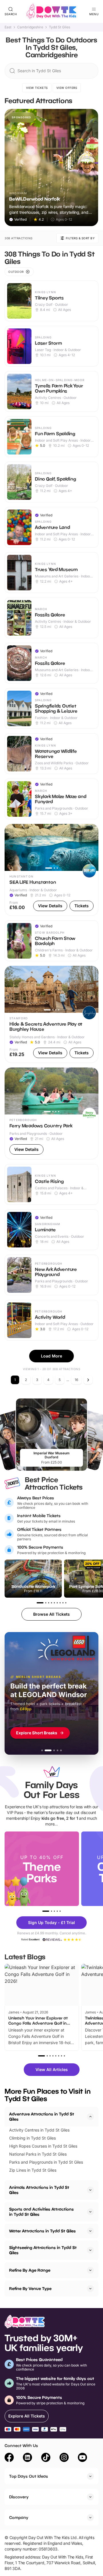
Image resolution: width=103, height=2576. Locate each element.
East (8, 27)
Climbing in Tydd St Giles (32, 2138)
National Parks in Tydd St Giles (38, 2154)
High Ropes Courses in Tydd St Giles (43, 2146)
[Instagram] (64, 2458)
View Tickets (37, 88)
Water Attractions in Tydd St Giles (42, 2231)
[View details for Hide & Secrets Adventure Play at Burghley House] (51, 1014)
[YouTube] (82, 2458)
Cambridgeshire (30, 27)
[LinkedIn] (27, 2458)
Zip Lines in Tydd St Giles (33, 2170)
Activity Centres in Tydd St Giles (39, 2130)
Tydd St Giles (60, 27)
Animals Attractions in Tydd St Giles (39, 2190)
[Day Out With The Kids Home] (51, 11)
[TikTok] (46, 2458)
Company (19, 2517)
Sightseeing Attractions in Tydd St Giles (43, 2250)
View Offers (67, 88)
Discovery (19, 2497)
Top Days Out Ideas (29, 2476)
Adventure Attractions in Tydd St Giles (42, 2116)
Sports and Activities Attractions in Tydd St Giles (41, 2212)
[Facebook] (9, 2458)
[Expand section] (90, 2190)
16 (76, 1380)
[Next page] (88, 1380)
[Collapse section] (90, 2117)
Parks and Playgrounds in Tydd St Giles (46, 2162)
